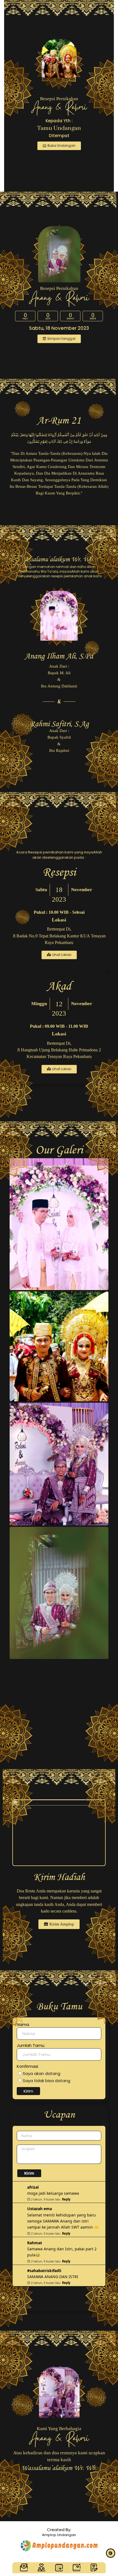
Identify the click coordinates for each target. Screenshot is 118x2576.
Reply (66, 2199)
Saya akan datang (41, 2073)
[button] (59, 339)
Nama (23, 2024)
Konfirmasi (27, 2066)
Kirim (28, 2091)
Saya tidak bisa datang (46, 2081)
